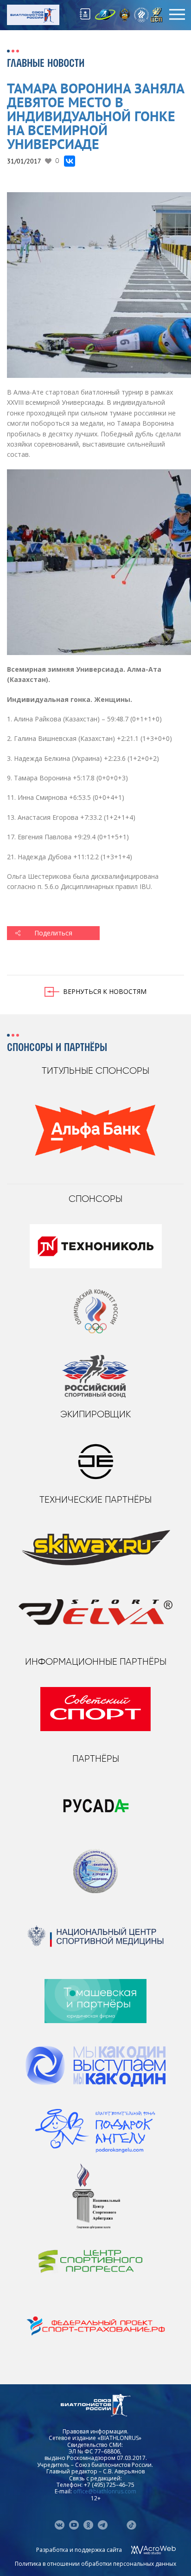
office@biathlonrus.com (105, 2491)
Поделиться (53, 933)
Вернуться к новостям (105, 991)
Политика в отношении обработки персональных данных (95, 2564)
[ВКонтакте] (70, 161)
